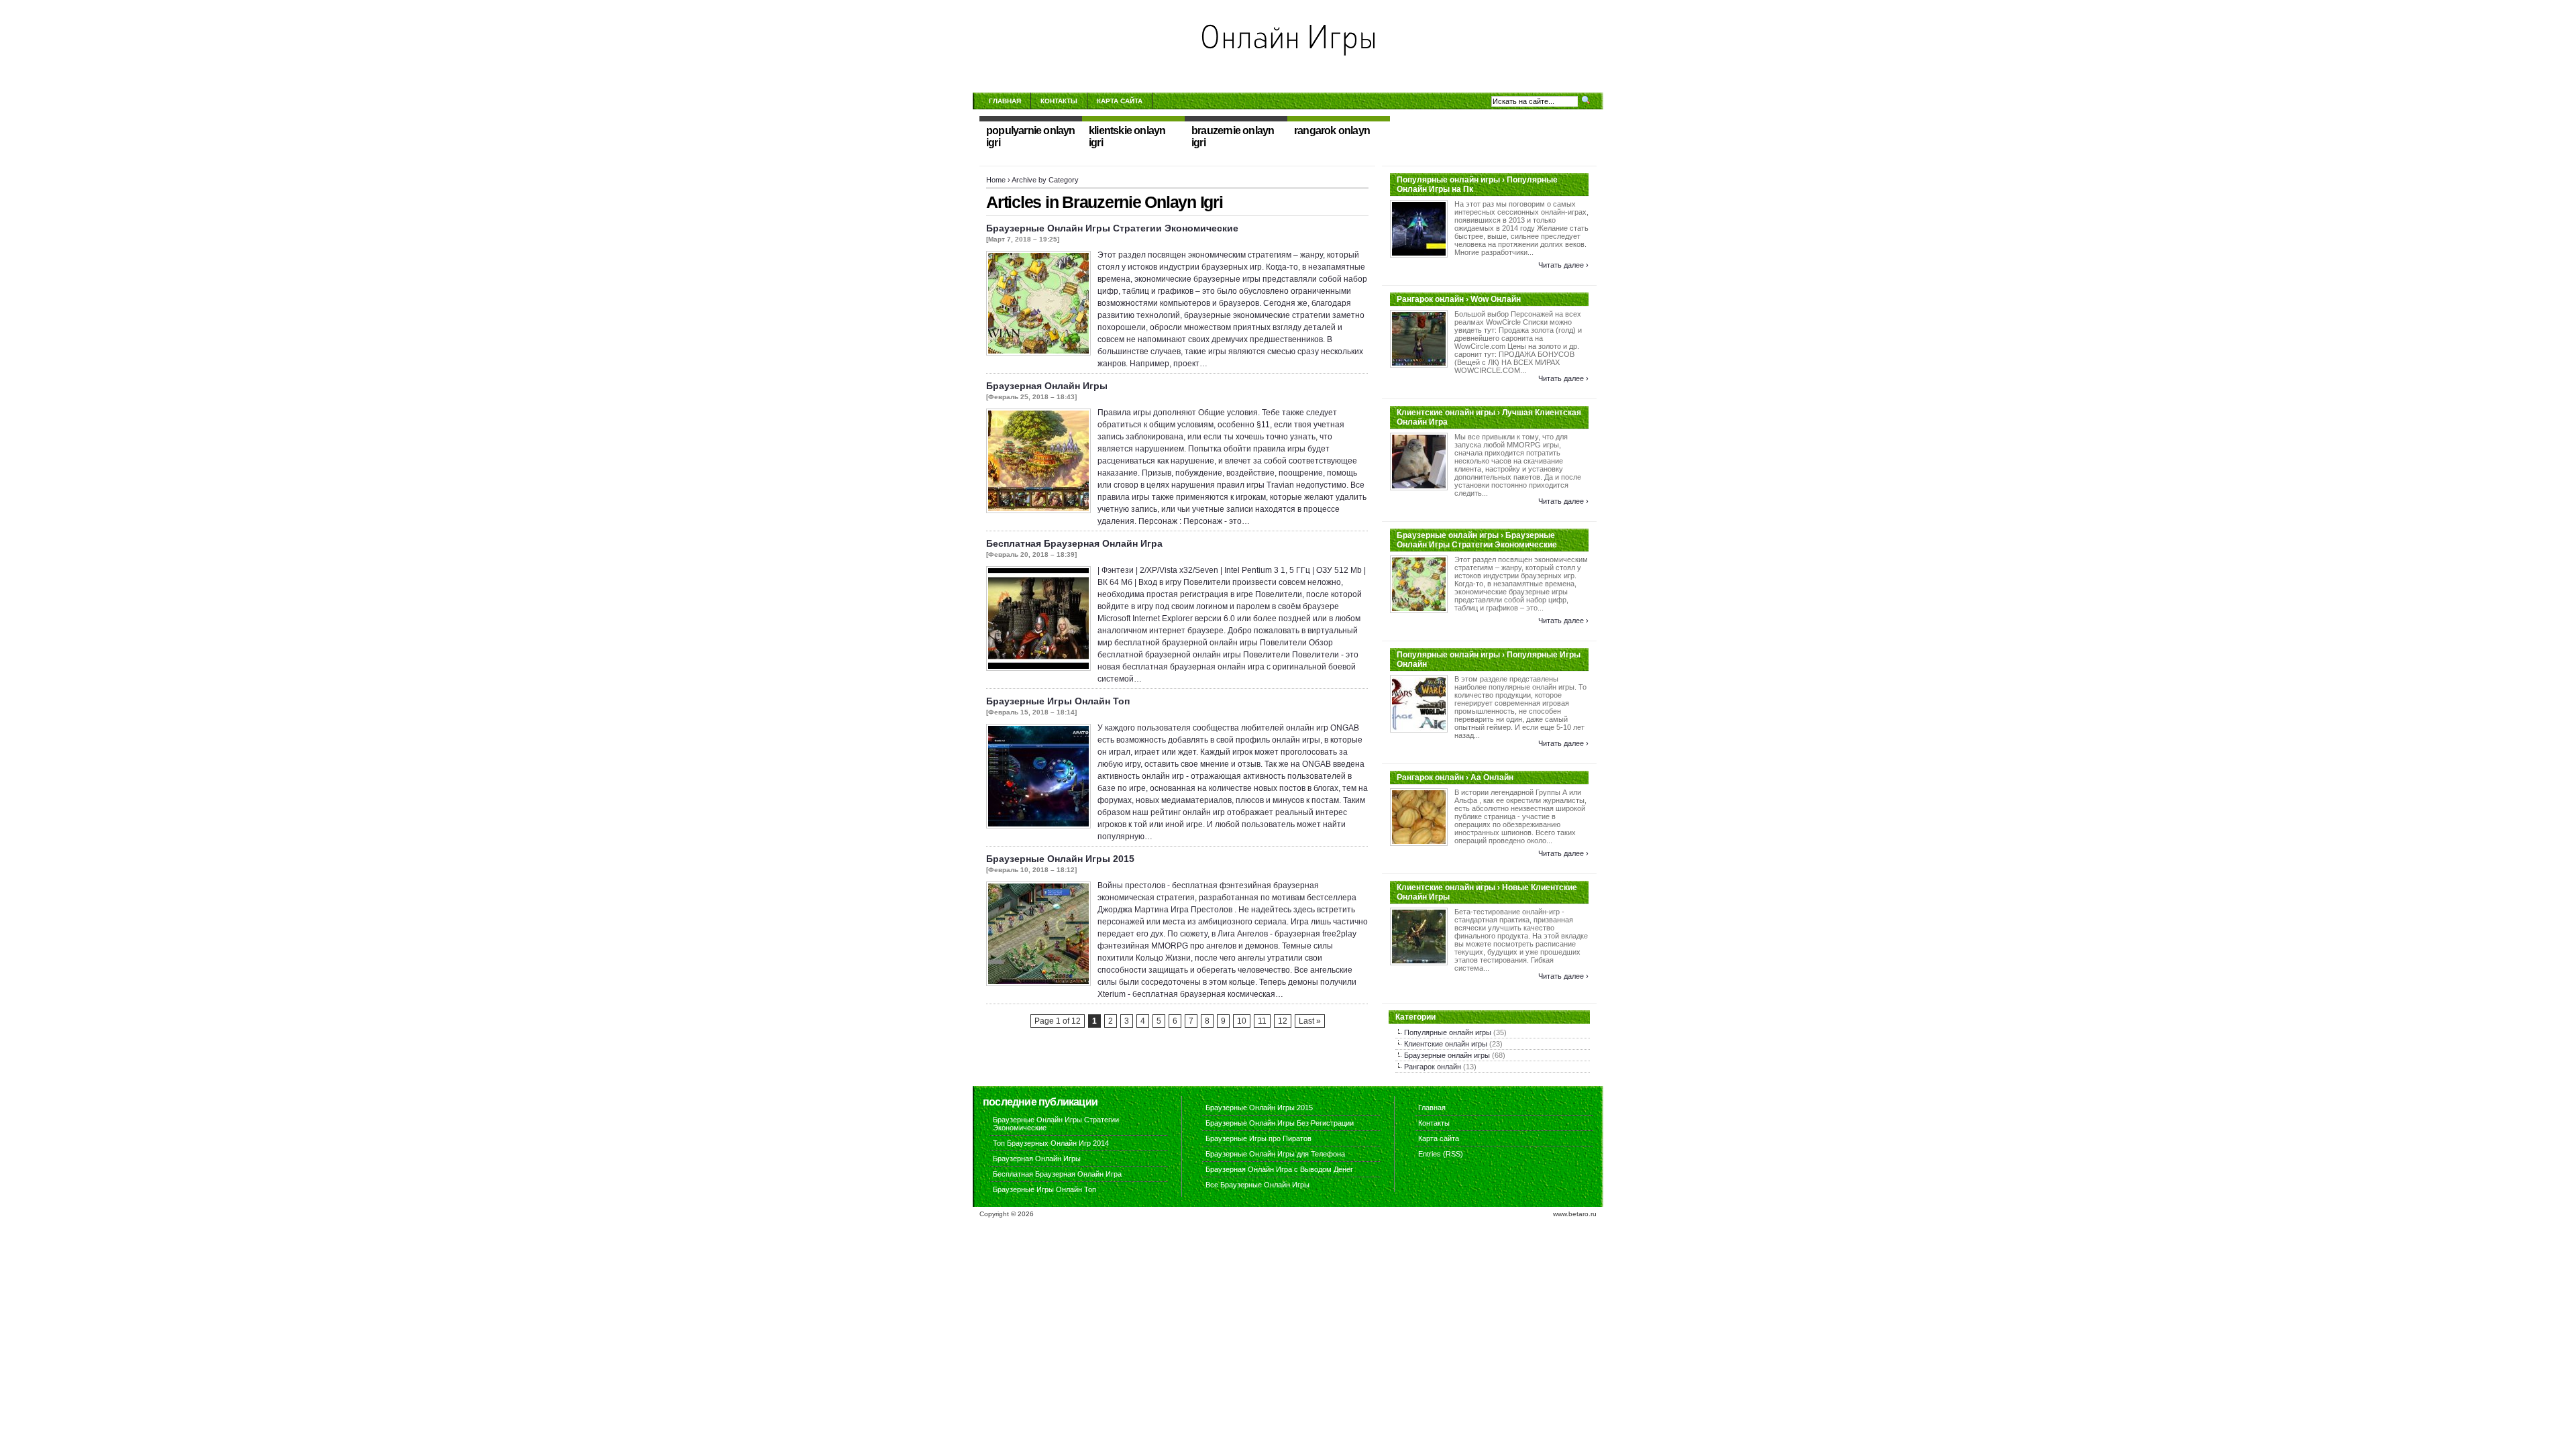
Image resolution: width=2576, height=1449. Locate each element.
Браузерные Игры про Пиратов (1258, 1138)
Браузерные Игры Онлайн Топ (1058, 701)
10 (1242, 1021)
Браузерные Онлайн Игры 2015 (1060, 859)
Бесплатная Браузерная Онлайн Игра (1074, 543)
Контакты (1059, 101)
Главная (1005, 101)
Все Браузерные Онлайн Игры (1257, 1185)
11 (1262, 1021)
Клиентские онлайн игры (1446, 1044)
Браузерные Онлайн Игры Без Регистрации (1280, 1123)
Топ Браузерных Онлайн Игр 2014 (1051, 1143)
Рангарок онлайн (1433, 1067)
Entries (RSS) (1441, 1154)
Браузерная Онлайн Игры (1047, 386)
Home (996, 180)
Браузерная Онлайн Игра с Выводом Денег (1279, 1169)
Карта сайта (1120, 101)
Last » (1310, 1021)
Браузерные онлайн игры (1447, 1055)
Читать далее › (1563, 265)
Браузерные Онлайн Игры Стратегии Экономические (1112, 228)
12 (1283, 1021)
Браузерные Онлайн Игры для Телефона (1275, 1154)
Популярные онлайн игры (1448, 1032)
